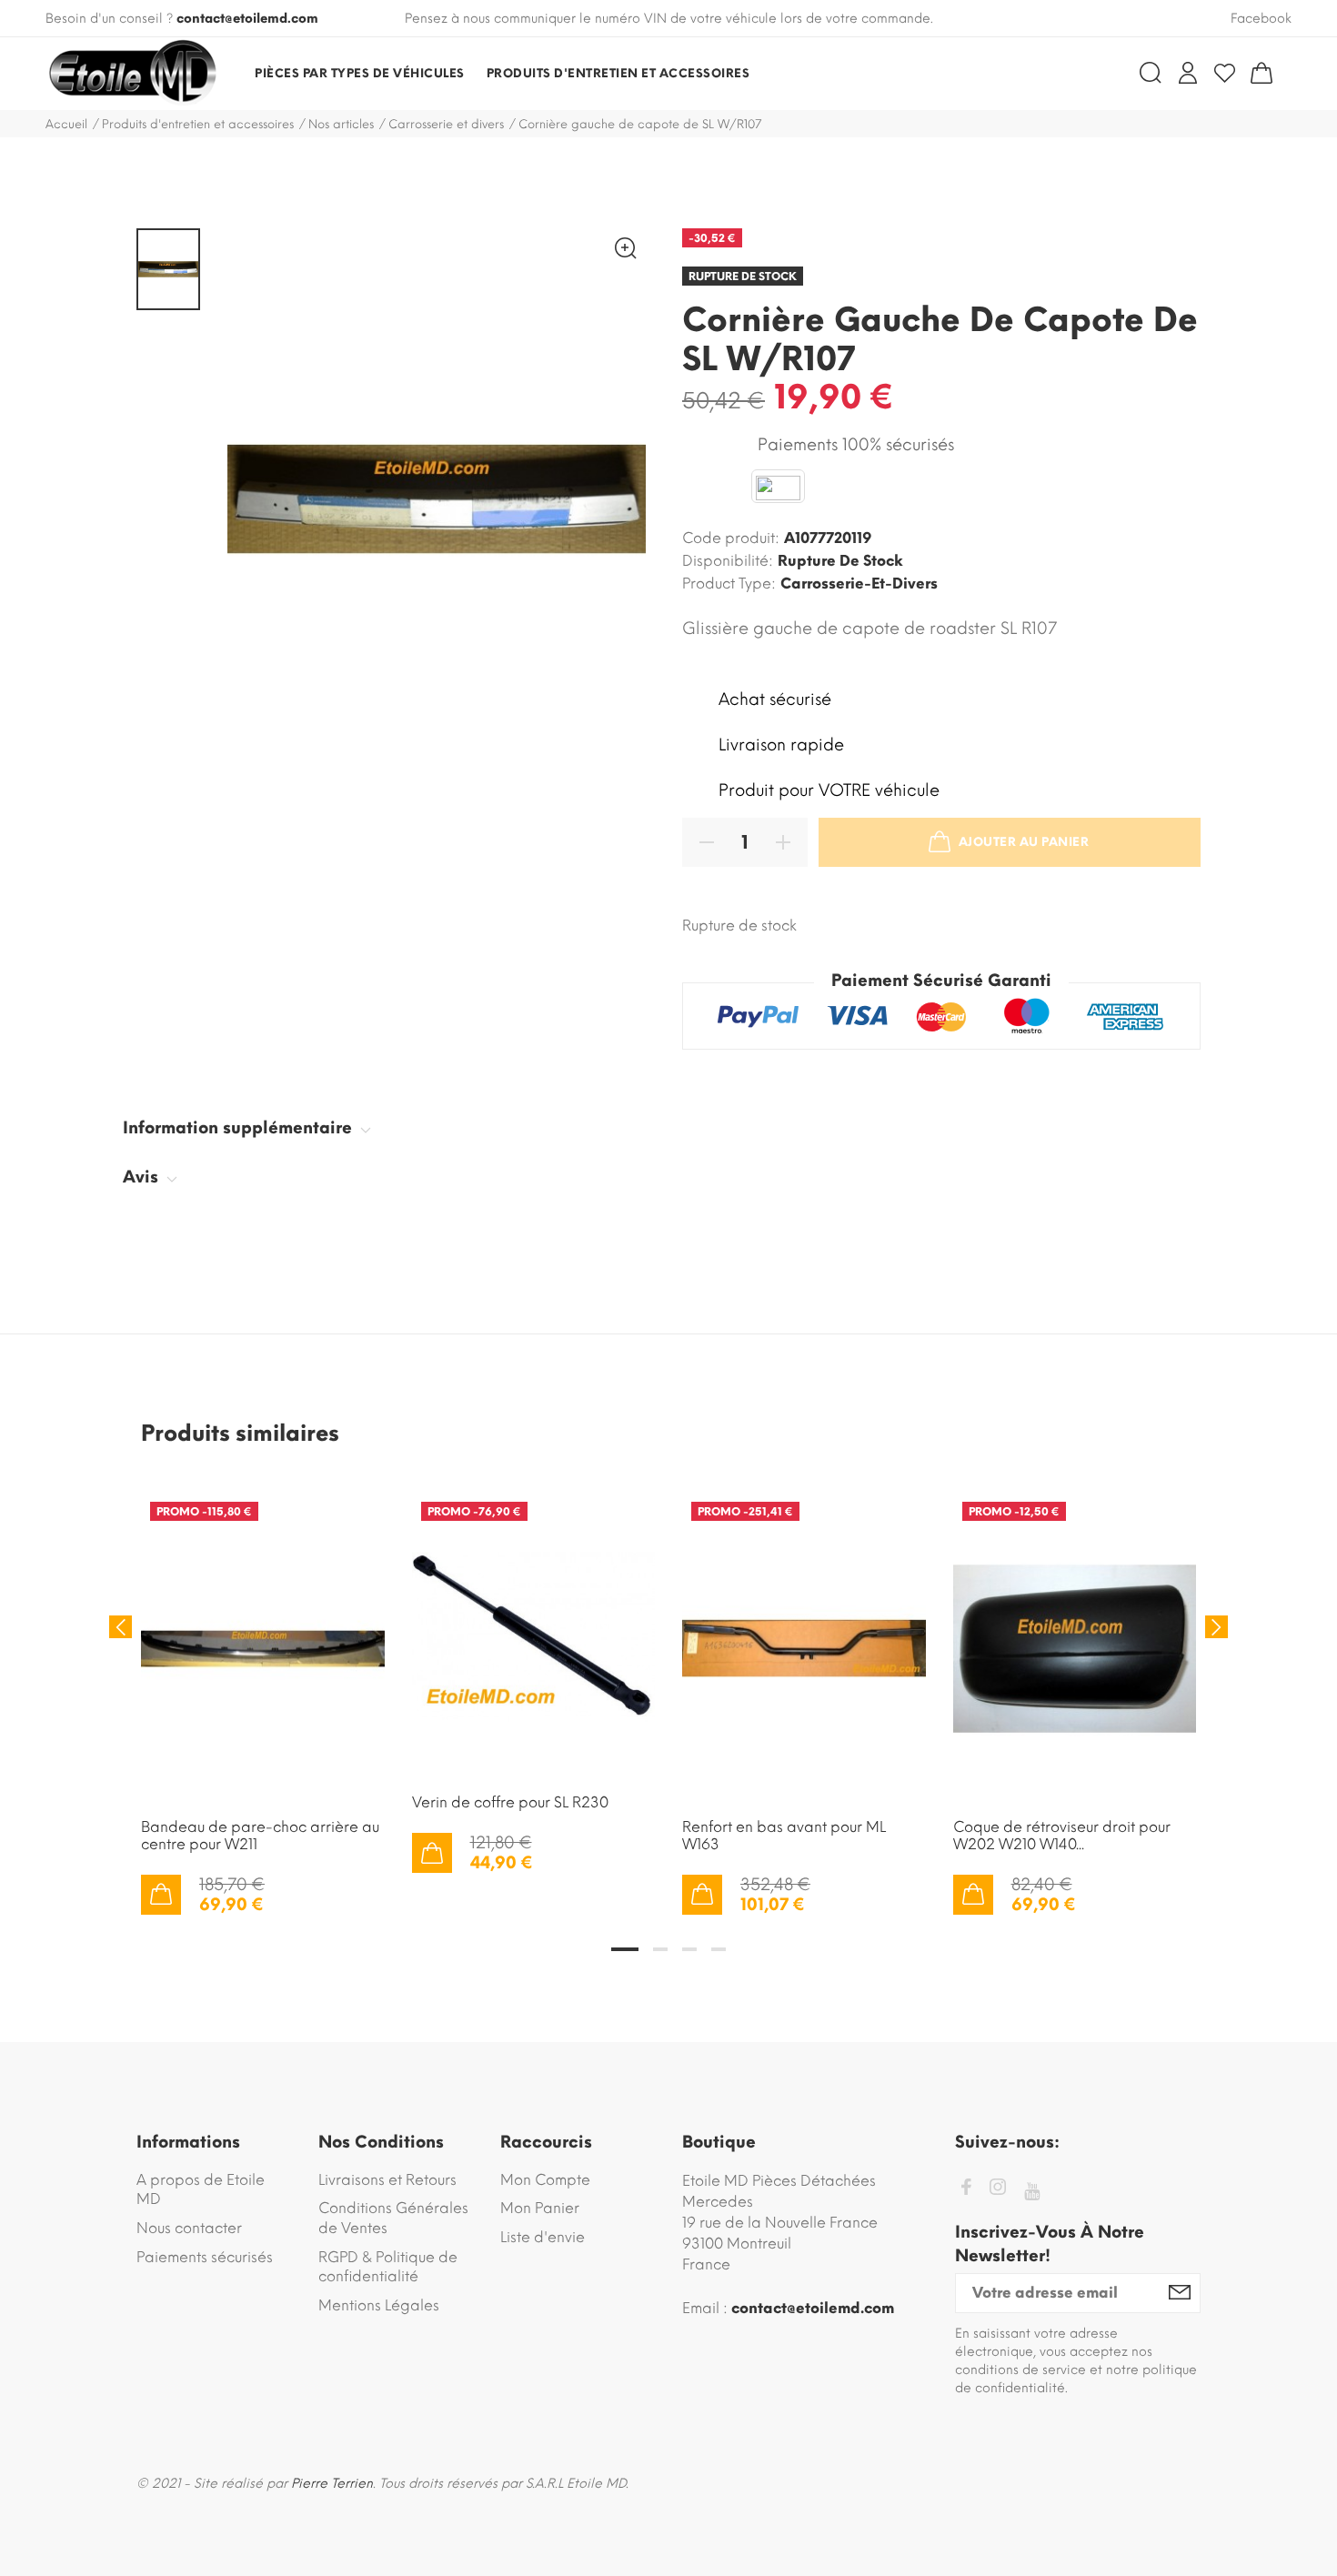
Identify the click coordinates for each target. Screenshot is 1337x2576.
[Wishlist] (1225, 73)
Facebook (1261, 19)
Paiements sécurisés (205, 2257)
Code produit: (731, 538)
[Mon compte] (1188, 73)
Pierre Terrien (332, 2484)
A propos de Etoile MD (201, 2190)
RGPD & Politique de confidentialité (388, 2267)
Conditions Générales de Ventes (393, 2218)
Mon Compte (545, 2180)
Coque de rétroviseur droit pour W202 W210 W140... (1062, 1836)
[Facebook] (966, 2190)
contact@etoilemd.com (247, 19)
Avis (143, 1177)
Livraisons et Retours (387, 2180)
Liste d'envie (543, 2237)
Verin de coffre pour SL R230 (510, 1802)
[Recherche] (1151, 73)
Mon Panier (540, 2208)
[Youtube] (1032, 2192)
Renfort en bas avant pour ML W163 (784, 1836)
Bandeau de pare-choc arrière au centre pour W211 (260, 1836)
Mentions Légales (379, 2305)
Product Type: (729, 584)
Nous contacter (189, 2228)
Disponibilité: (728, 561)
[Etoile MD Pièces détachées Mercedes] (132, 74)
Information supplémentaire (240, 1128)
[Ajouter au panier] (161, 1895)
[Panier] (1262, 73)
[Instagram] (998, 2190)
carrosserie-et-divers (859, 584)
